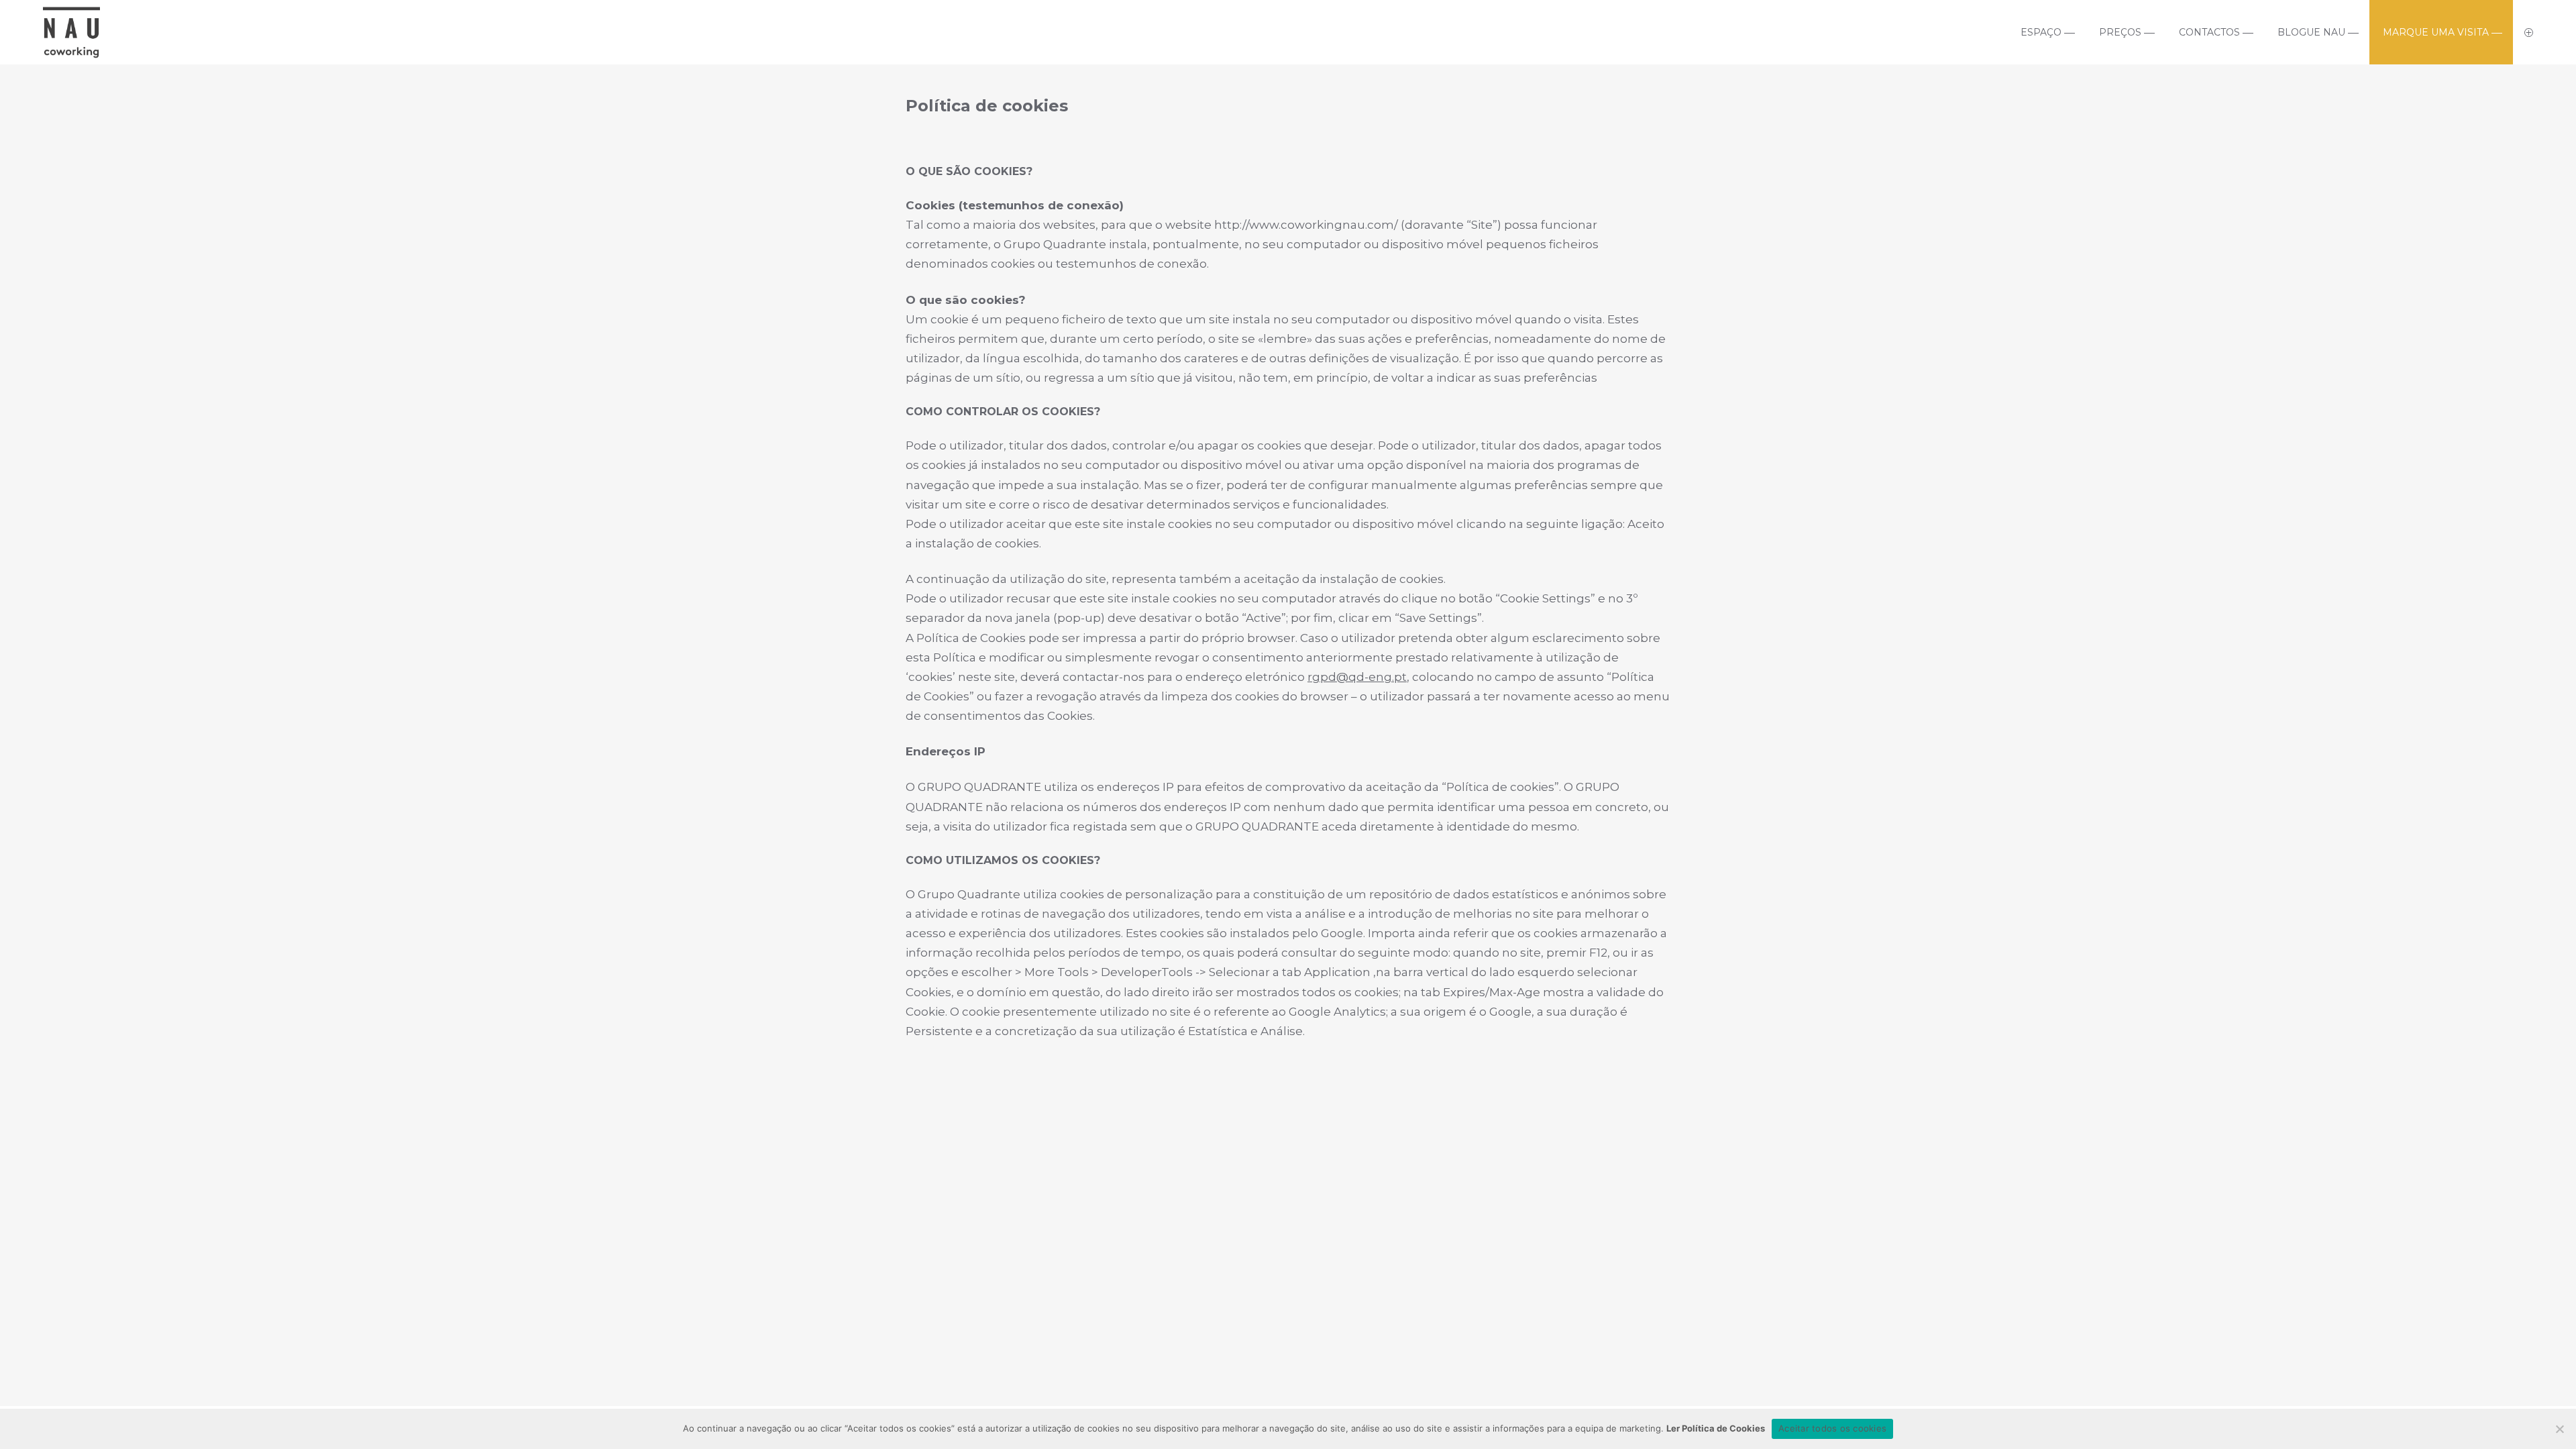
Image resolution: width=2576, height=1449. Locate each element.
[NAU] (71, 53)
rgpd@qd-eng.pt (1357, 677)
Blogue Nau (2311, 32)
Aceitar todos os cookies (1832, 1428)
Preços (2120, 32)
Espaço (2041, 32)
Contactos (2209, 32)
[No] (2559, 1429)
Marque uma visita (2436, 32)
